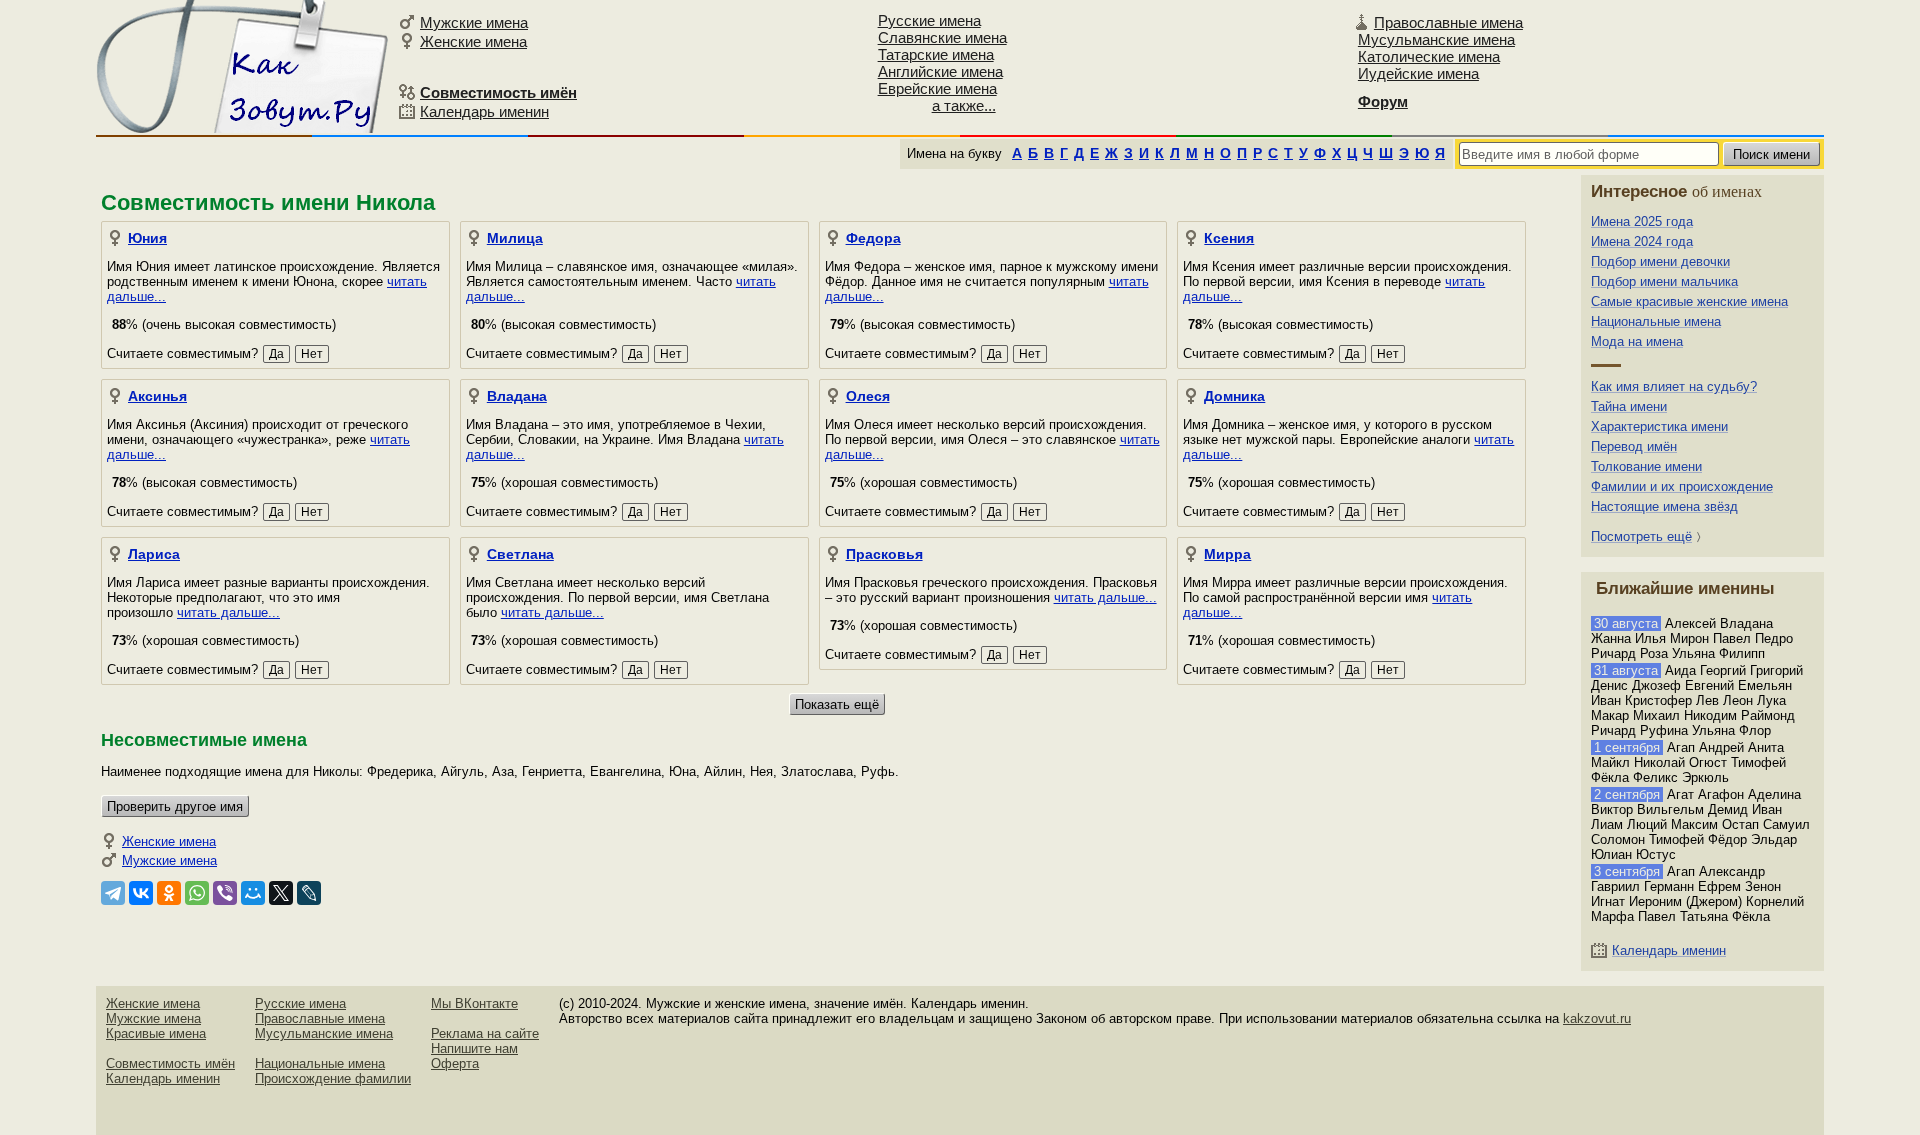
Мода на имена (1637, 341)
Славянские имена (942, 37)
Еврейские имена (937, 88)
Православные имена (1448, 22)
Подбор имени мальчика (1664, 281)
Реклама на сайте (485, 1033)
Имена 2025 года (1642, 221)
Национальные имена (1656, 321)
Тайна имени (1629, 406)
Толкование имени (1646, 466)
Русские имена (929, 20)
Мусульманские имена (1436, 39)
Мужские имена (474, 22)
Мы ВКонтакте (474, 1003)
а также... (964, 105)
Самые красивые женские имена (1689, 301)
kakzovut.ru (1597, 1018)
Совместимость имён (170, 1063)
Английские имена (940, 71)
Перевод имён (1634, 446)
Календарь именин (484, 111)
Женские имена (473, 41)
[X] (281, 893)
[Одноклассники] (169, 893)
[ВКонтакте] (141, 893)
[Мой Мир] (253, 893)
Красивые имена (156, 1033)
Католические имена (1429, 56)
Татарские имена (936, 54)
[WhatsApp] (197, 893)
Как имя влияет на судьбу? (1674, 386)
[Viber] (225, 893)
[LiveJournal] (309, 893)
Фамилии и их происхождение (1682, 486)
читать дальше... (228, 612)
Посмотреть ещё (1641, 536)
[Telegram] (113, 893)
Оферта (455, 1063)
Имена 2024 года (1642, 241)
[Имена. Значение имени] (244, 66)
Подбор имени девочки (1660, 261)
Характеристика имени (1659, 426)
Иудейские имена (1418, 73)
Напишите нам (474, 1048)
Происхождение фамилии (333, 1078)
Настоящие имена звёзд (1664, 506)
